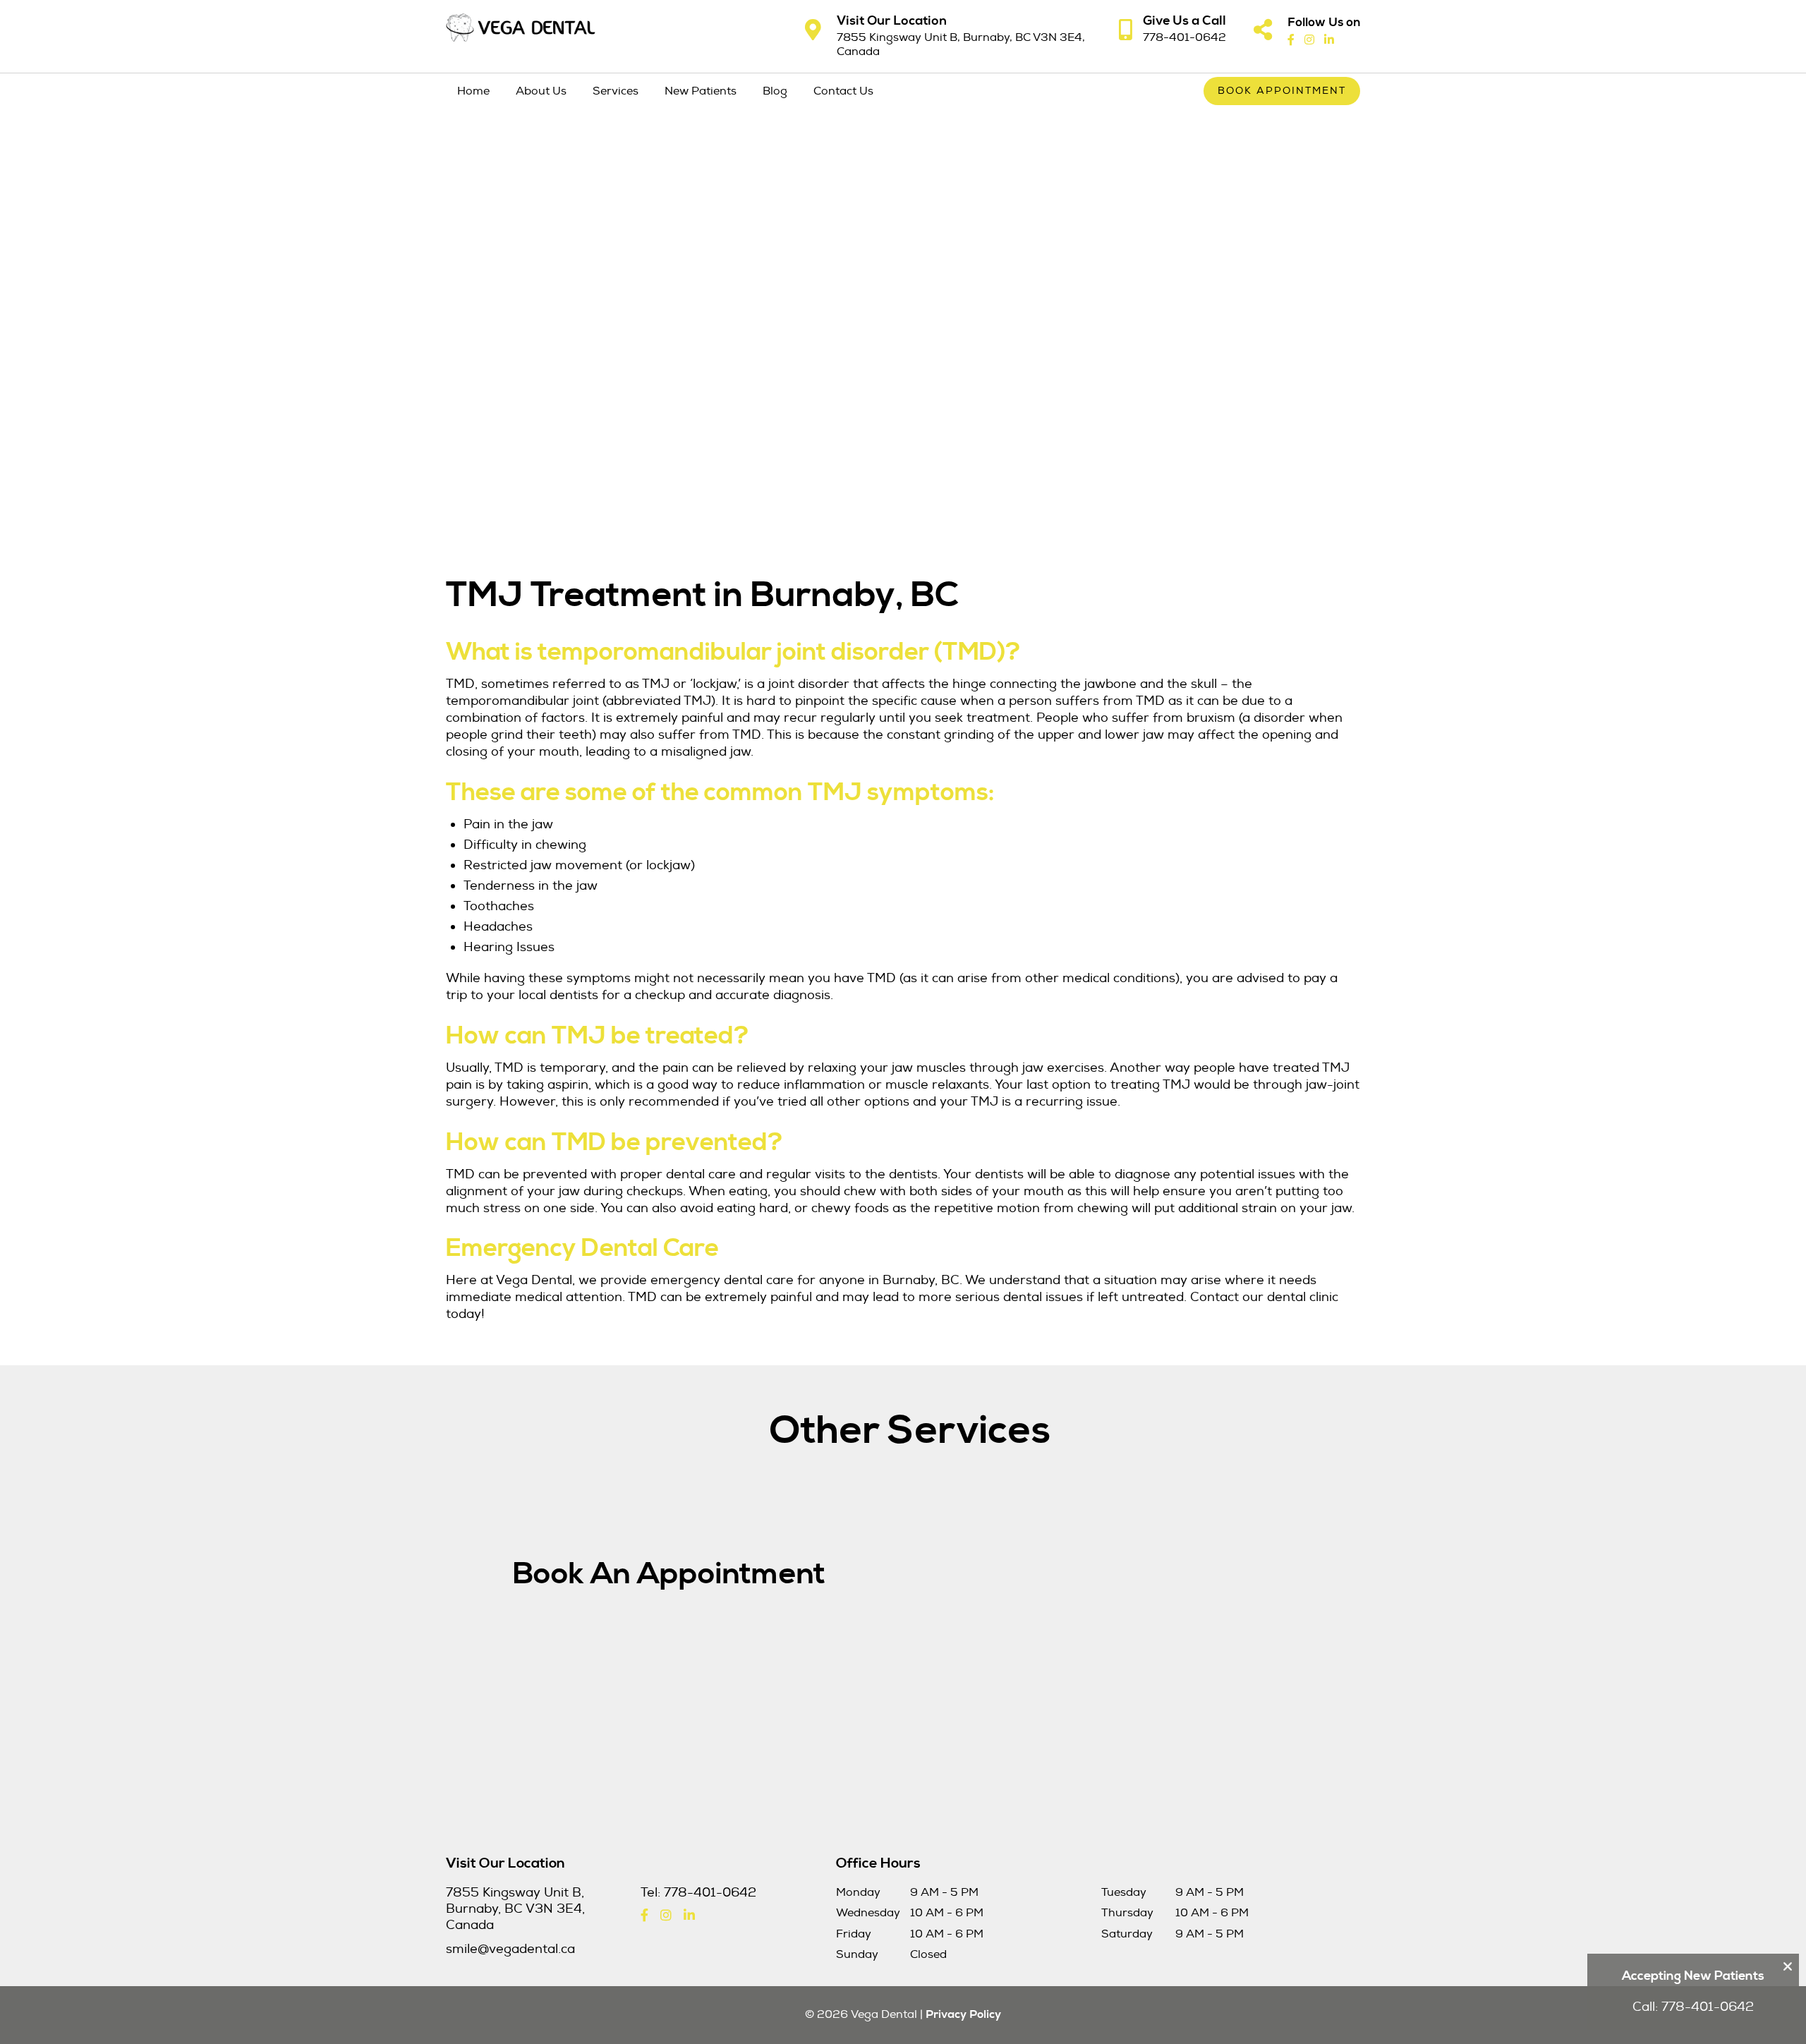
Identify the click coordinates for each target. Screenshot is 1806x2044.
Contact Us (843, 91)
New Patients (701, 91)
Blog (775, 91)
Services (616, 91)
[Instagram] (1309, 40)
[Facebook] (1291, 40)
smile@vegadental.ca (510, 1949)
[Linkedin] (1329, 40)
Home (473, 91)
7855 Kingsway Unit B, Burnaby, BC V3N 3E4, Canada (961, 44)
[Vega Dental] (521, 28)
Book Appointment (1282, 91)
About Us (541, 91)
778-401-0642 (1184, 37)
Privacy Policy (963, 2014)
